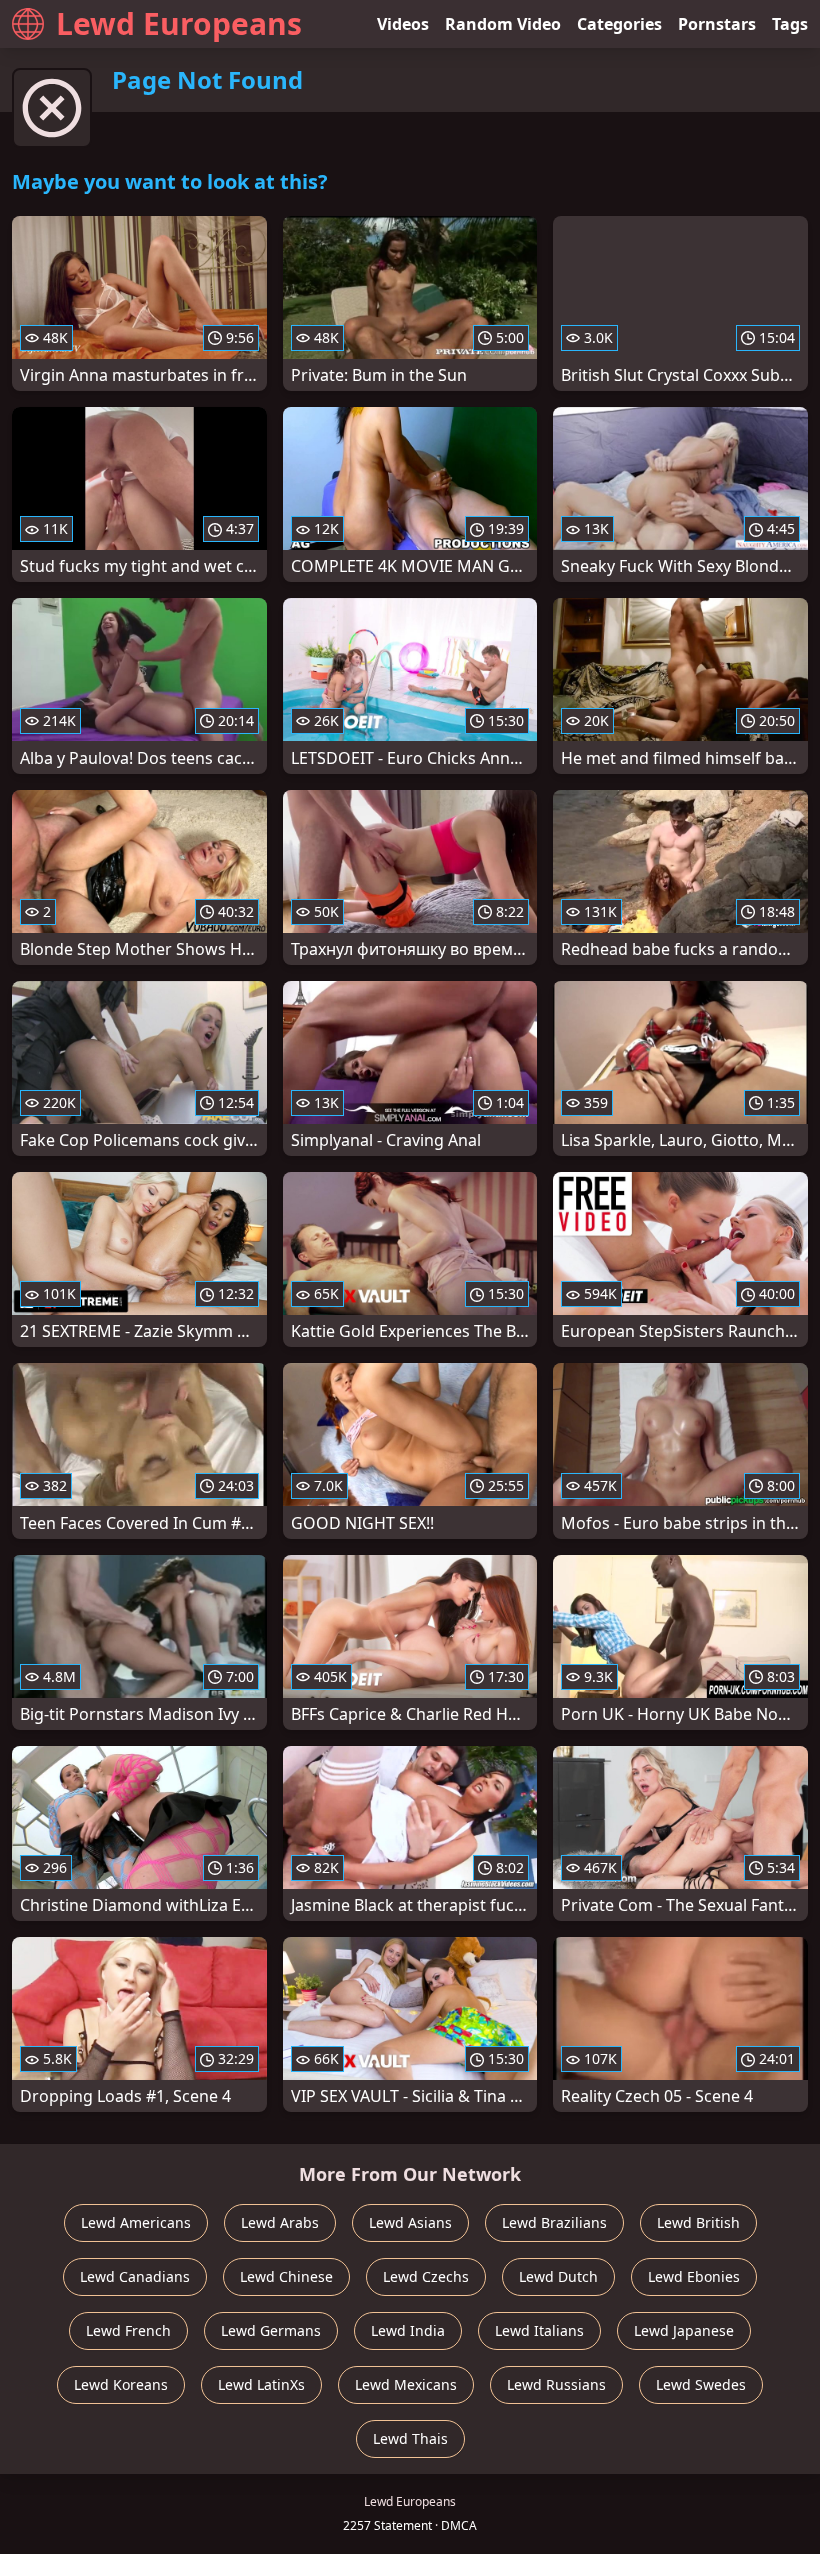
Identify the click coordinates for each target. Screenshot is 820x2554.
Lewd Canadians (135, 2276)
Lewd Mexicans (406, 2384)
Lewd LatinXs (261, 2384)
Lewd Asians (410, 2222)
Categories (619, 24)
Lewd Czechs (426, 2276)
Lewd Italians (539, 2330)
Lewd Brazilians (554, 2222)
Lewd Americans (136, 2222)
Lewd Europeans (179, 23)
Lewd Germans (271, 2330)
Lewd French (128, 2330)
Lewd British (698, 2222)
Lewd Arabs (280, 2222)
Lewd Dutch (558, 2276)
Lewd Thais (410, 2438)
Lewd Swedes (701, 2384)
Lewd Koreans (121, 2384)
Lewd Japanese (684, 2330)
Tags (790, 24)
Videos (403, 24)
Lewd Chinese (286, 2276)
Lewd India (408, 2330)
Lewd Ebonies (694, 2276)
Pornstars (717, 24)
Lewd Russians (556, 2384)
